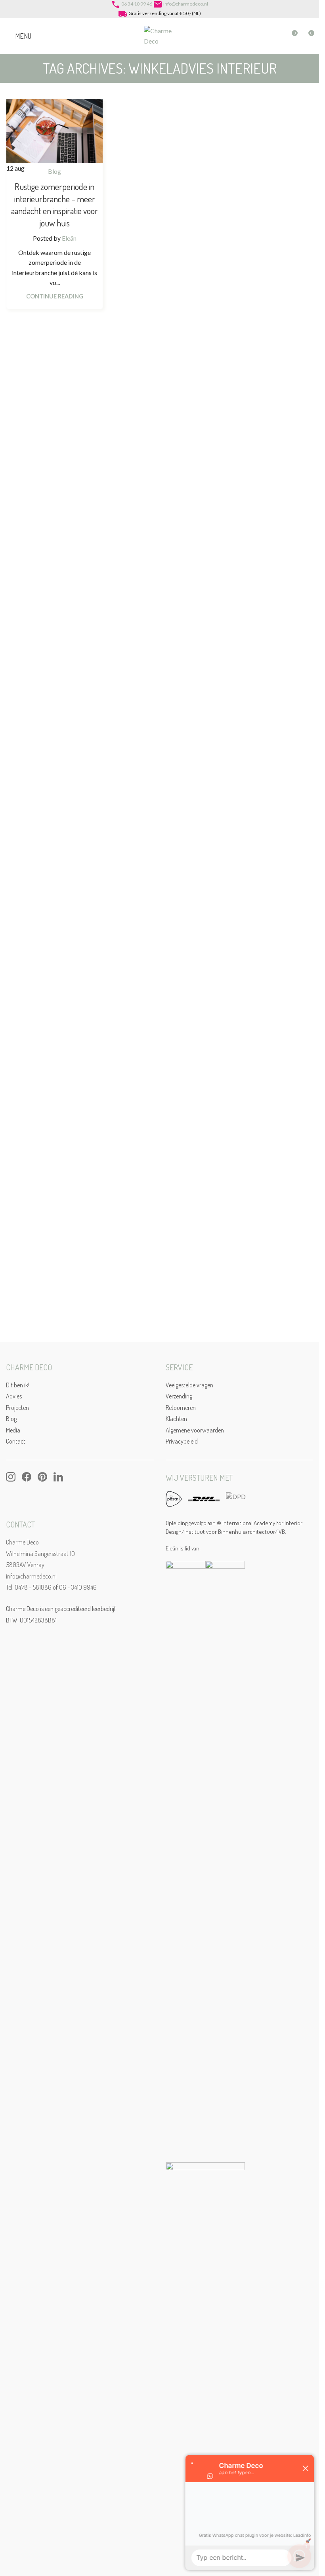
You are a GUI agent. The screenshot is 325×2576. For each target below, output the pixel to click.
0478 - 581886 (33, 1587)
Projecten (17, 1408)
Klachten (176, 1419)
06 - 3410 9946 (78, 1587)
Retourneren (181, 1408)
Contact (16, 1441)
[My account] (277, 36)
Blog (54, 171)
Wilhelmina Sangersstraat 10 (40, 1554)
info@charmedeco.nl (186, 4)
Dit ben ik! (18, 1385)
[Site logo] (160, 35)
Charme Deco (22, 1542)
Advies (14, 1396)
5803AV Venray (25, 1565)
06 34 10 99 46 (137, 4)
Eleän (69, 238)
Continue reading (55, 296)
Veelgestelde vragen (189, 1385)
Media (13, 1430)
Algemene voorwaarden (195, 1430)
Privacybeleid (182, 1441)
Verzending (179, 1396)
